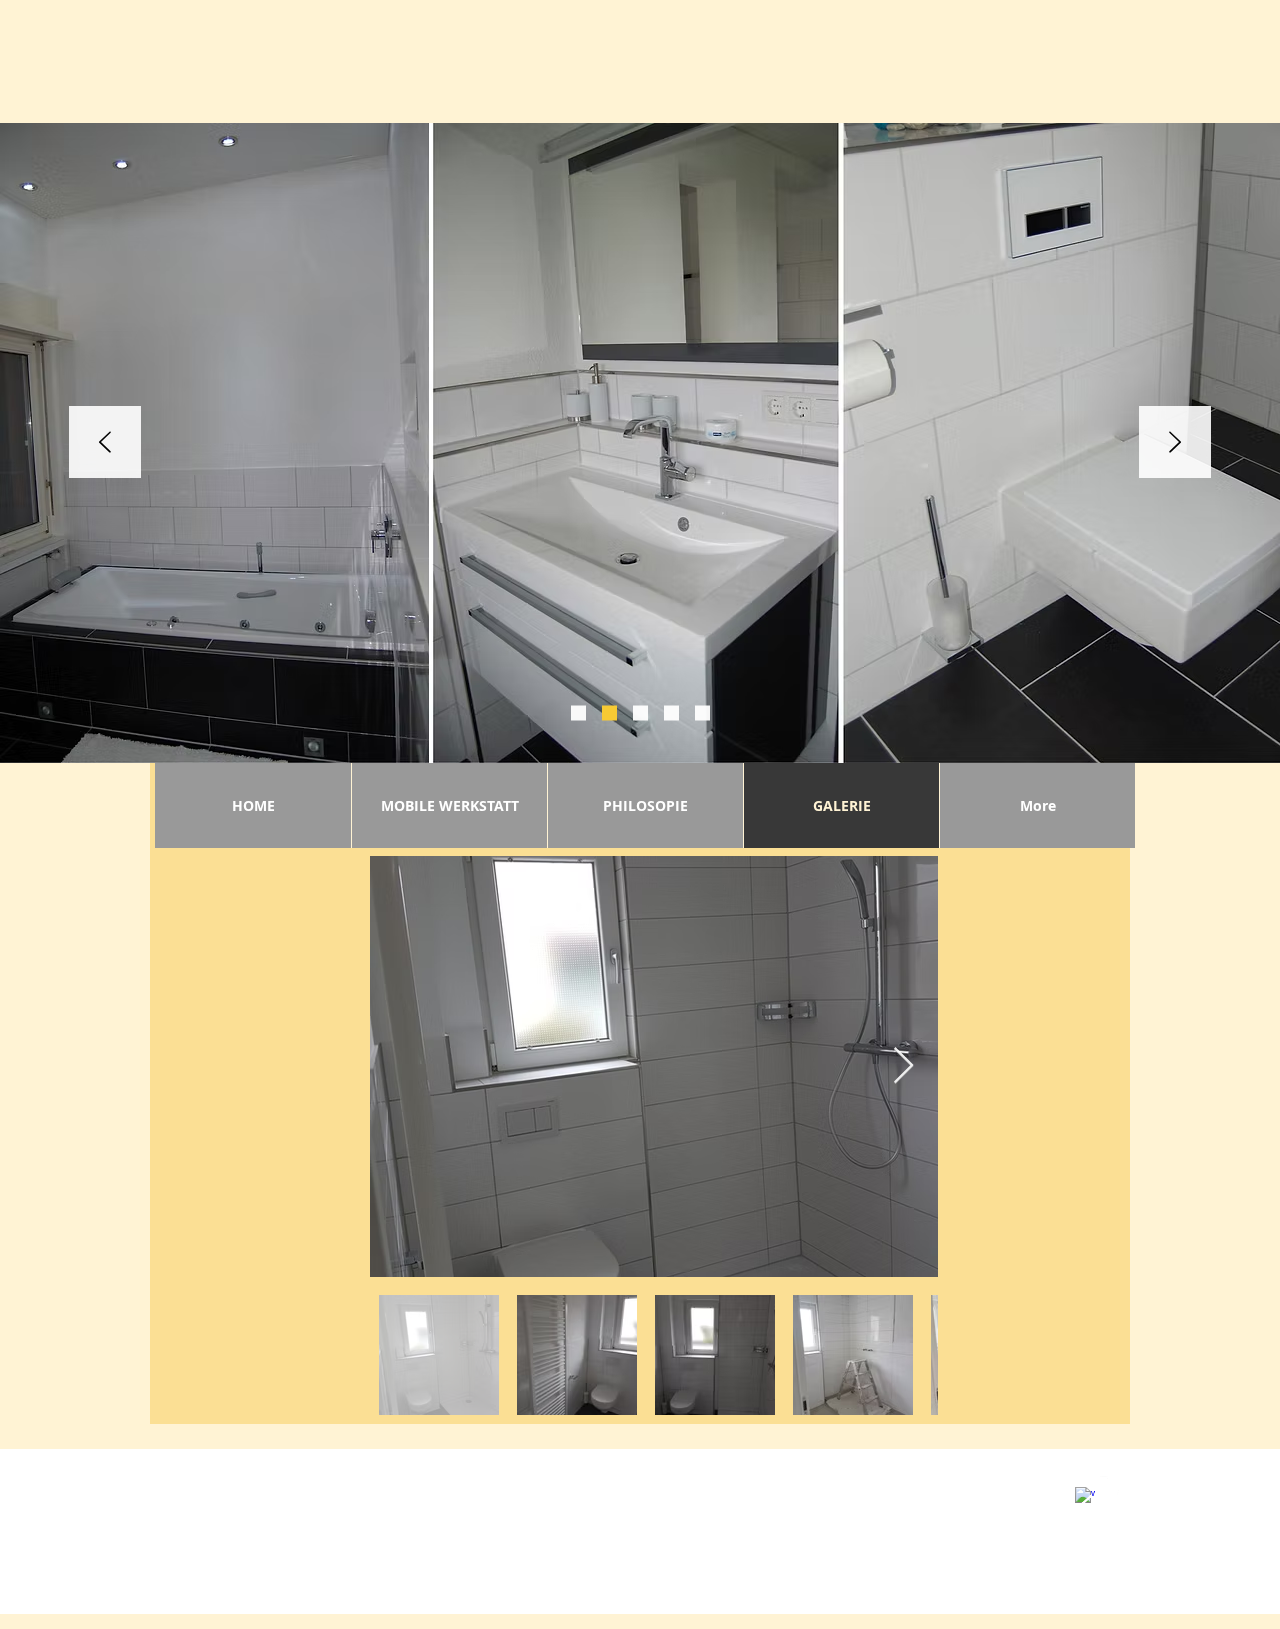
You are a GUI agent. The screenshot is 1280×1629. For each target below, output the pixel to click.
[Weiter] (1175, 443)
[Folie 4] (640, 713)
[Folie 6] (702, 713)
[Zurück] (105, 443)
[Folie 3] (609, 713)
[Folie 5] (671, 713)
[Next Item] (903, 1066)
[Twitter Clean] (1110, 1486)
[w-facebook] (1085, 1497)
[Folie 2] (578, 713)
